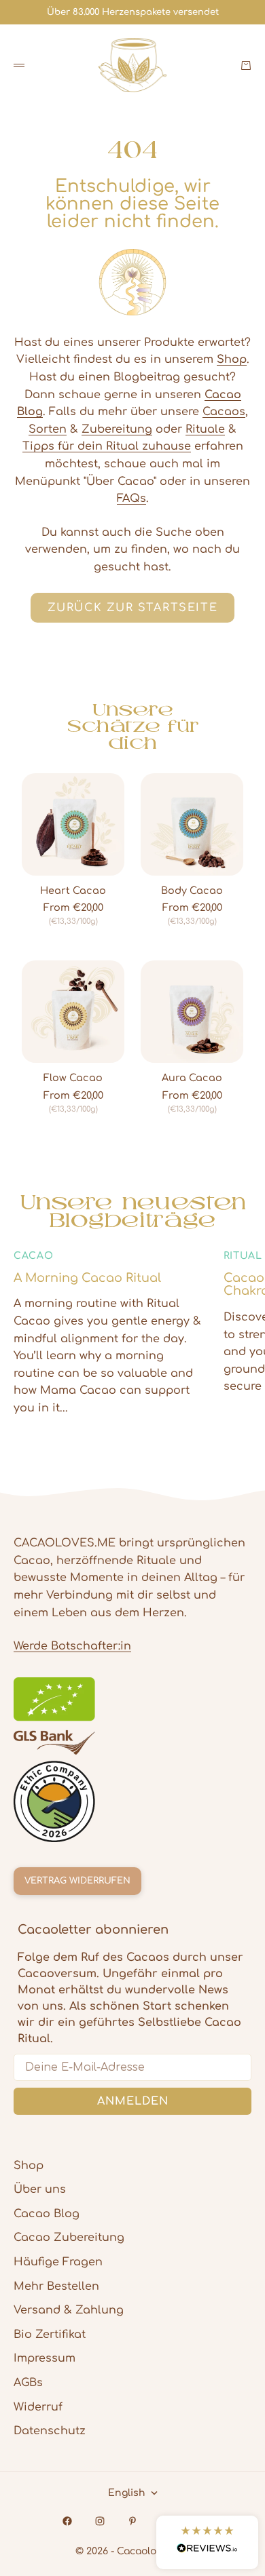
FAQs (131, 499)
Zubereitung (117, 429)
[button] (207, 2542)
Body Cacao (192, 891)
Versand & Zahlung (69, 2310)
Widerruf (38, 2407)
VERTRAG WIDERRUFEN (77, 1881)
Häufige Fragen (58, 2262)
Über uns (40, 2189)
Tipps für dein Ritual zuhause (107, 446)
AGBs (28, 2383)
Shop (29, 2166)
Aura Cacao (192, 1078)
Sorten (48, 429)
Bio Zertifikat (50, 2335)
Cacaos (224, 412)
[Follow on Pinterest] (132, 2521)
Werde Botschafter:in (72, 1646)
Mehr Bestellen (56, 2286)
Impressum (45, 2358)
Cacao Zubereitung (69, 2238)
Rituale (205, 429)
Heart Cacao (73, 891)
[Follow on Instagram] (100, 2521)
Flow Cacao (73, 1078)
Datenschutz (50, 2431)
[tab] (132, 726)
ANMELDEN (133, 2101)
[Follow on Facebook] (67, 2521)
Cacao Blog (47, 2214)
